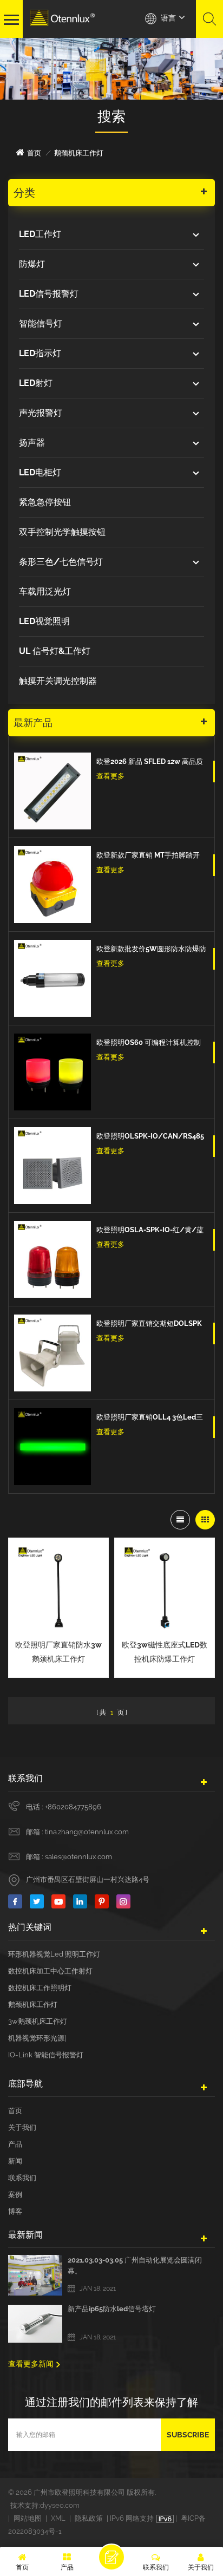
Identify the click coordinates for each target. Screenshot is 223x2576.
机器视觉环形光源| (37, 2038)
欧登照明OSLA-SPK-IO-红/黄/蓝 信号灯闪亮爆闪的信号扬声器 (150, 1231)
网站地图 (28, 2518)
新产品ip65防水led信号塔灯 (112, 2309)
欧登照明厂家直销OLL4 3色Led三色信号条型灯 (150, 1418)
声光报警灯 (41, 413)
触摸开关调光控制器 (58, 681)
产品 (15, 2144)
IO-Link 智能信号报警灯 (46, 2055)
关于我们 (22, 2127)
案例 (15, 2195)
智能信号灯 (41, 323)
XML (58, 2518)
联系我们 (22, 2178)
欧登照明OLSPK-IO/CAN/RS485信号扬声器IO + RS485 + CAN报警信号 (150, 1137)
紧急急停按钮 (45, 502)
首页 (34, 153)
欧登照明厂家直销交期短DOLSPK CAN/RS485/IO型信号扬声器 (149, 1325)
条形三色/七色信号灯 (61, 562)
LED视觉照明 (44, 621)
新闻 (15, 2161)
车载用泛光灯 (45, 591)
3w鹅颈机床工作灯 (38, 2021)
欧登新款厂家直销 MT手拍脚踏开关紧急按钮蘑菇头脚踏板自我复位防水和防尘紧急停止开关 (149, 857)
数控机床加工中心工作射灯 (50, 1971)
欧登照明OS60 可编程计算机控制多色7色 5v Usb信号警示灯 (149, 1044)
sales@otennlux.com (78, 1857)
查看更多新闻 (31, 2364)
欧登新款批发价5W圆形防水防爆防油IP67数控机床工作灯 (151, 950)
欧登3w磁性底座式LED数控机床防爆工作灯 (165, 1652)
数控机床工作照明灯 (40, 1988)
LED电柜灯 (40, 472)
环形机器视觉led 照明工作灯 (54, 1954)
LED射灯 (36, 383)
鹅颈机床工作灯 (33, 2005)
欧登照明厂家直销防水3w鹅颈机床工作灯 (58, 1652)
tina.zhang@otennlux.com (87, 1832)
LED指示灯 (40, 353)
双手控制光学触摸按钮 (62, 532)
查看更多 (110, 776)
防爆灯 (32, 264)
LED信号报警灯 (49, 294)
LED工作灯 (40, 234)
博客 (15, 2211)
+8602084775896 (73, 1807)
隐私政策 (89, 2518)
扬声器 (32, 443)
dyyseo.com (60, 2505)
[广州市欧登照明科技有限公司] (62, 18)
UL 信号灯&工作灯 (55, 651)
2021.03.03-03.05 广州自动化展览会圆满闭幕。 (135, 2266)
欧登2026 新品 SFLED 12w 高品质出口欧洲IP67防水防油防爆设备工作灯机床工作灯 (150, 763)
